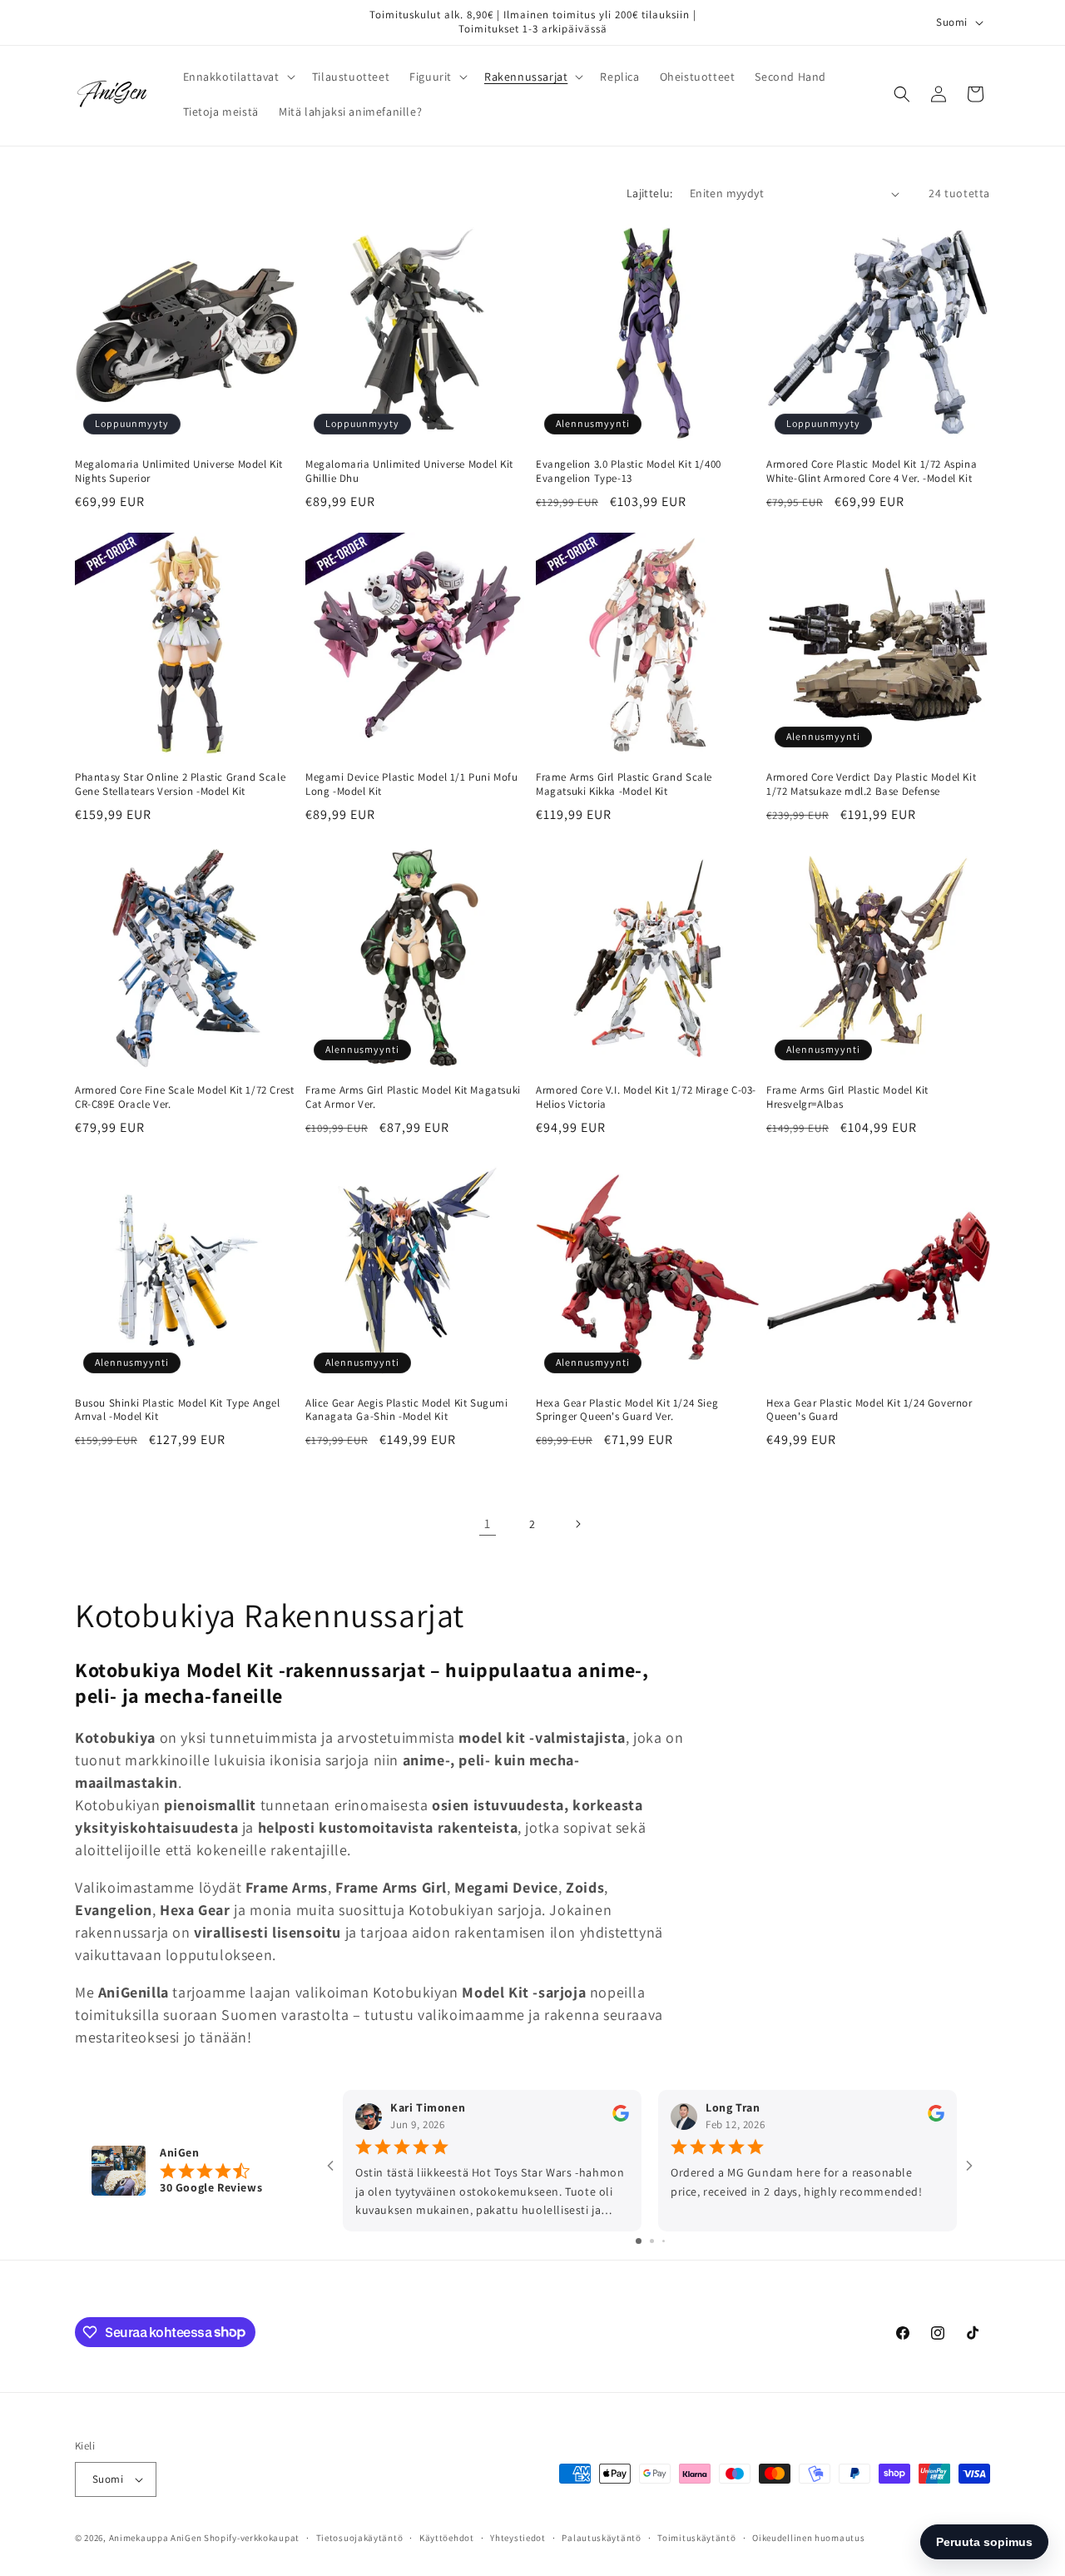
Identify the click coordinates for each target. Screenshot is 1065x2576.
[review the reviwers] (621, 2117)
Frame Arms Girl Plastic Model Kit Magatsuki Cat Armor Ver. (413, 1097)
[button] (238, 77)
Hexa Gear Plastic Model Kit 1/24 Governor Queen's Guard (869, 1410)
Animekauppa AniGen (156, 2538)
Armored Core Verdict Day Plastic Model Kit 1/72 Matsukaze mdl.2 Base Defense (871, 784)
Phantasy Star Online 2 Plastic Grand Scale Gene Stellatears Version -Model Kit (180, 784)
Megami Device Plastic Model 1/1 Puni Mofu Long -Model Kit (412, 784)
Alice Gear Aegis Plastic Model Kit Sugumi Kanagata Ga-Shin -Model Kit (407, 1410)
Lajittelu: (650, 193)
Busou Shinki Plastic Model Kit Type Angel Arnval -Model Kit (178, 1410)
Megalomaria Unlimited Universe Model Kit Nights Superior (179, 472)
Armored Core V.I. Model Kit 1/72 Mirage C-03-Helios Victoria (646, 1097)
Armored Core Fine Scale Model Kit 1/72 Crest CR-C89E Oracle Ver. (184, 1097)
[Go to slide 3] (664, 2241)
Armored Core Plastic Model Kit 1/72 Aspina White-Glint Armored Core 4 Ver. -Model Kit (872, 472)
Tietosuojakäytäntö (360, 2538)
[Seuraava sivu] (577, 1524)
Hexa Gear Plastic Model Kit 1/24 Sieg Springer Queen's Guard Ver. (627, 1410)
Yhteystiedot (518, 2538)
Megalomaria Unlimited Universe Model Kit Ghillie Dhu (409, 472)
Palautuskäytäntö (601, 2538)
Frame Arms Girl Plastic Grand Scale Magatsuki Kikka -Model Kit (624, 784)
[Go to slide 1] (639, 2241)
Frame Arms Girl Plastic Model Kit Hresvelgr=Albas (847, 1097)
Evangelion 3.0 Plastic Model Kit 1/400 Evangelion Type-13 (629, 472)
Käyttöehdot (447, 2538)
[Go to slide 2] (652, 2241)
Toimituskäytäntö (696, 2538)
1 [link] (488, 1524)
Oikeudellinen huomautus (808, 2538)
